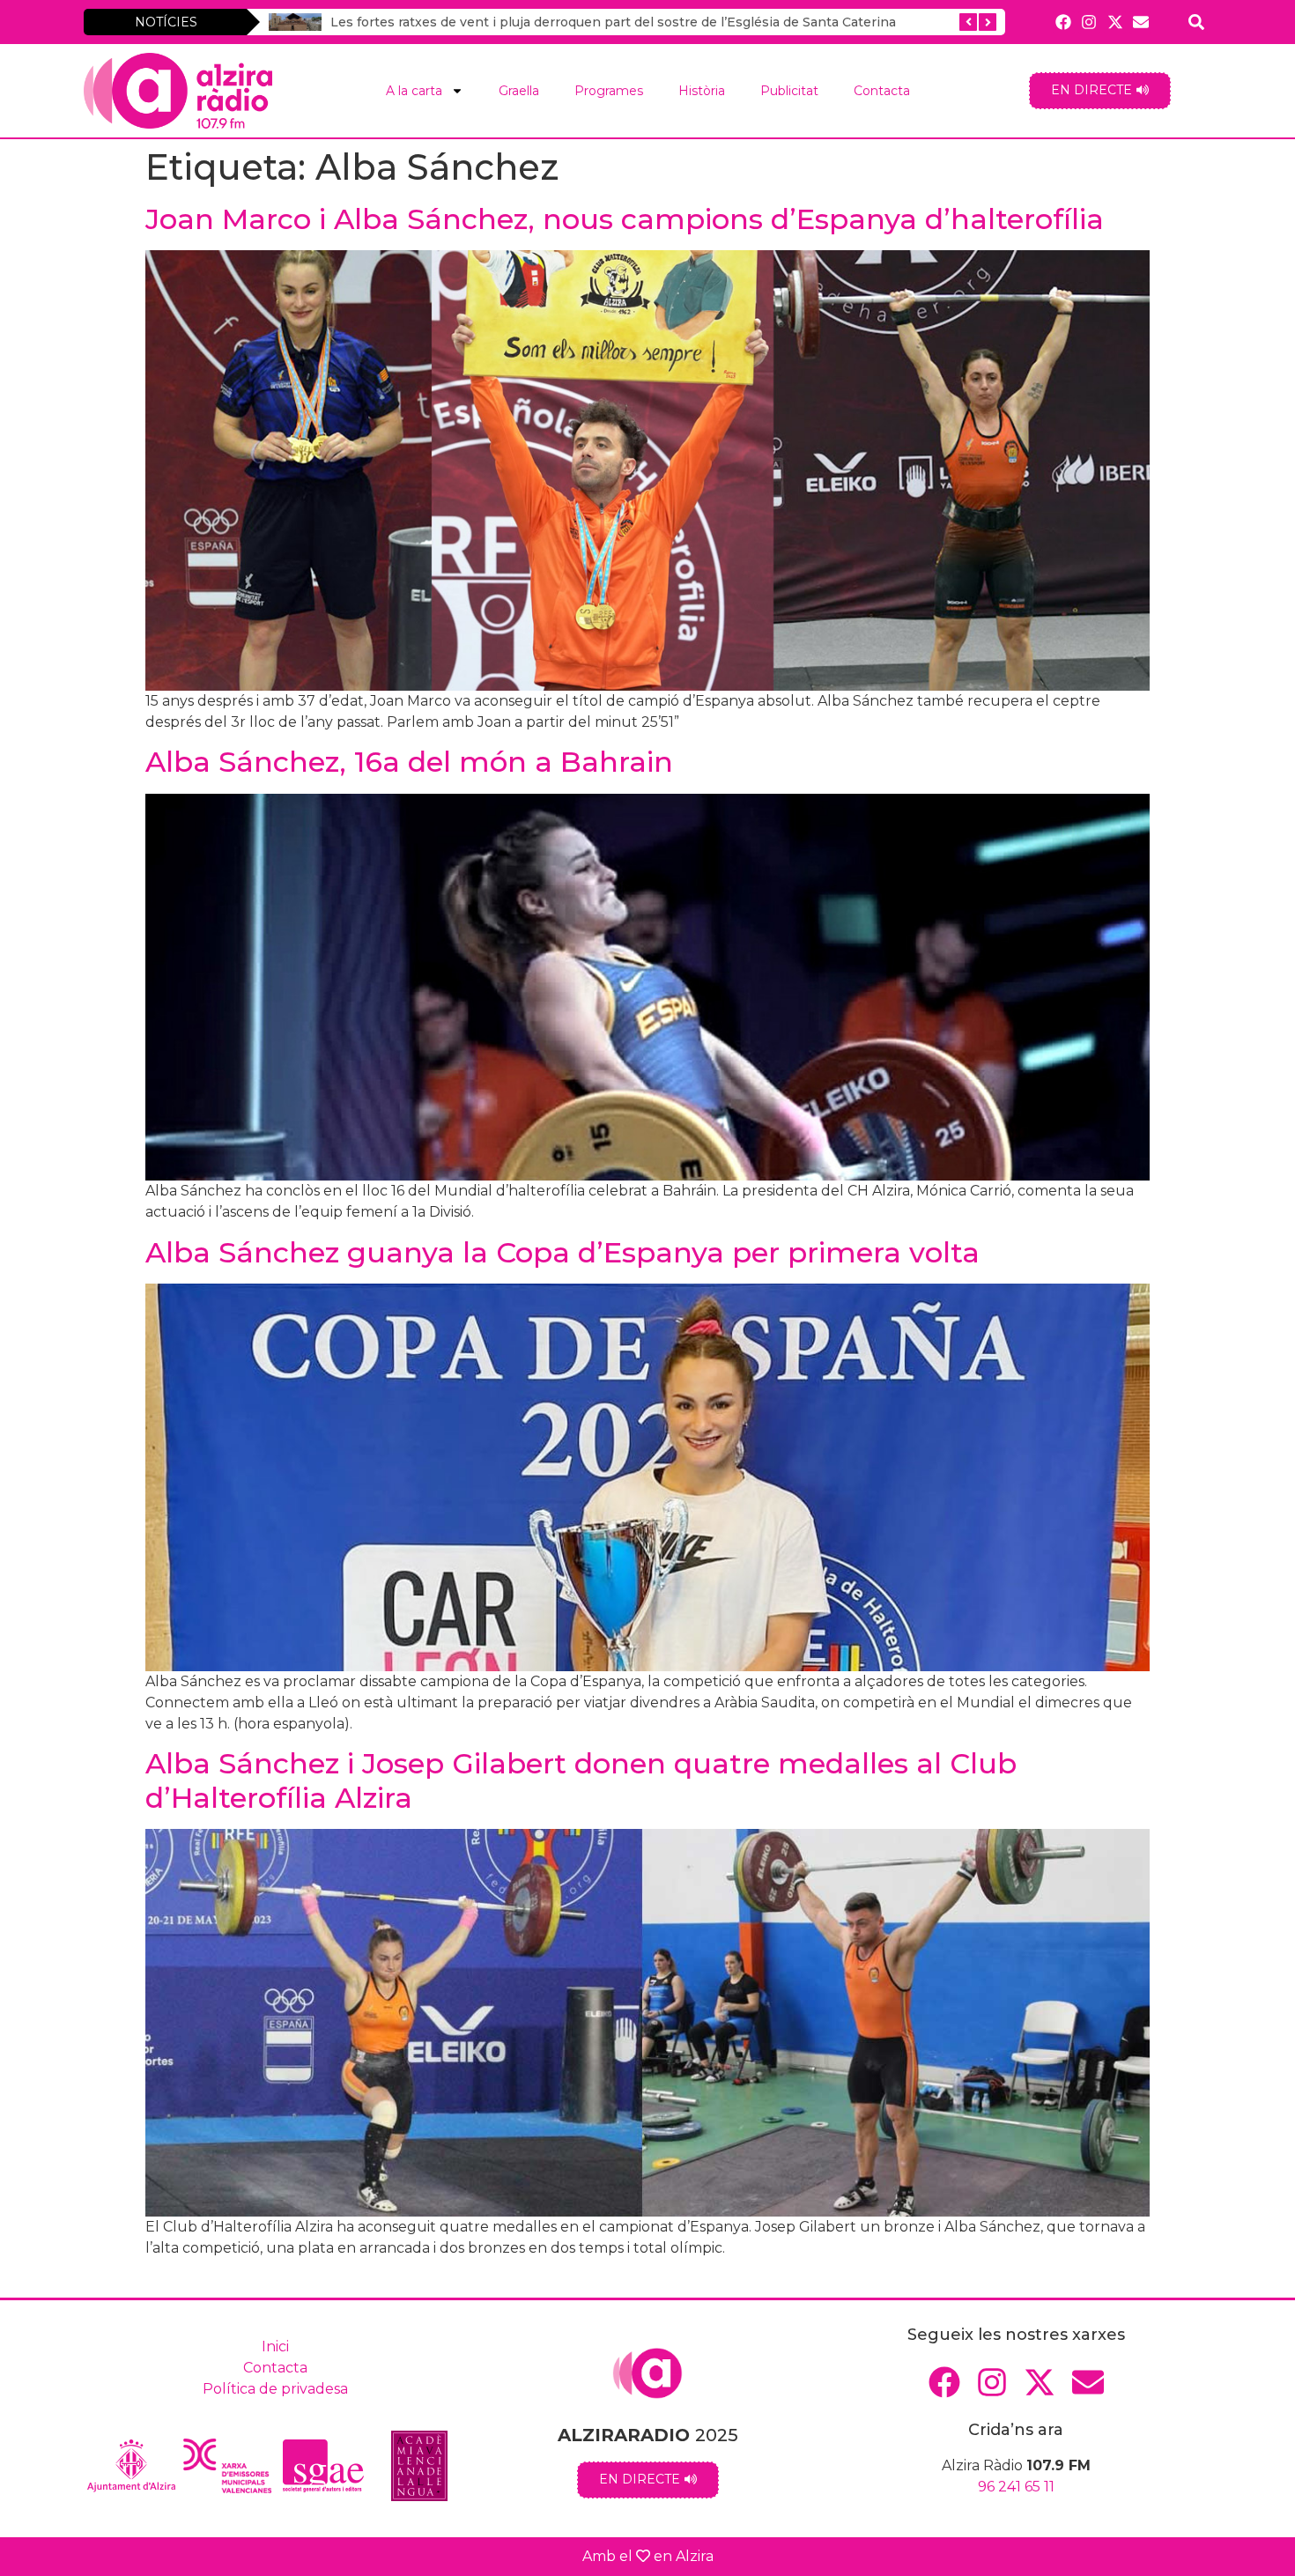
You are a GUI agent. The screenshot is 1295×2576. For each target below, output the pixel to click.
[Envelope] (1140, 22)
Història (702, 91)
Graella (519, 91)
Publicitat (789, 91)
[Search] (1197, 22)
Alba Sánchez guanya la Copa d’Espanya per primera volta (562, 1252)
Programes (609, 91)
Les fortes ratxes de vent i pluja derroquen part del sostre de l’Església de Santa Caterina (613, 22)
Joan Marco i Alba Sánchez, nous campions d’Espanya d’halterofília (625, 219)
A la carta (414, 91)
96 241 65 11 (1016, 2487)
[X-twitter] (1115, 22)
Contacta (882, 91)
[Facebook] (1064, 22)
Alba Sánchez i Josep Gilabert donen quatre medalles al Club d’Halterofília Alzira (581, 1780)
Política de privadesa (275, 2389)
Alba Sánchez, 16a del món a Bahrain (409, 762)
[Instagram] (1089, 22)
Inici (275, 2347)
